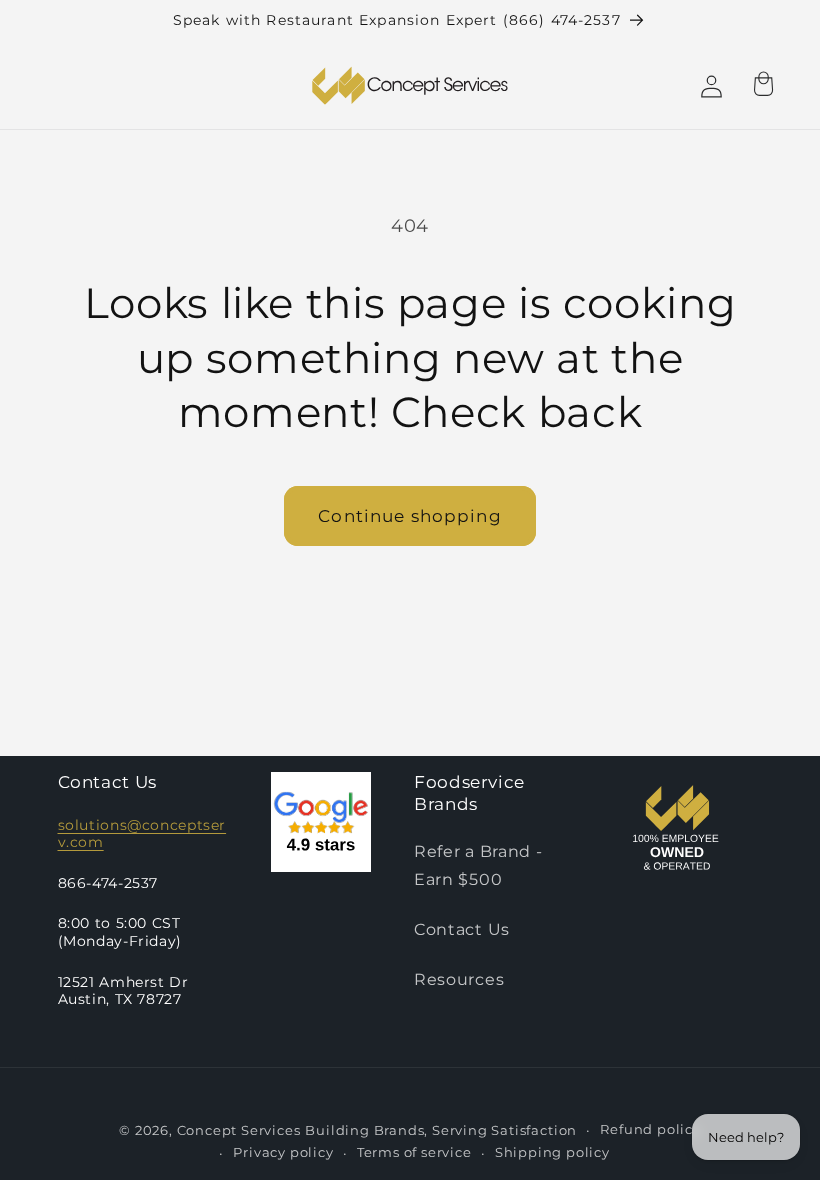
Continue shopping (410, 515)
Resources (459, 979)
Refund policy (650, 1129)
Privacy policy (283, 1152)
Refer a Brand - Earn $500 (478, 864)
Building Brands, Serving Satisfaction (441, 1130)
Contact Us (462, 929)
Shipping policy (552, 1152)
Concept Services (239, 1130)
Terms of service (414, 1152)
